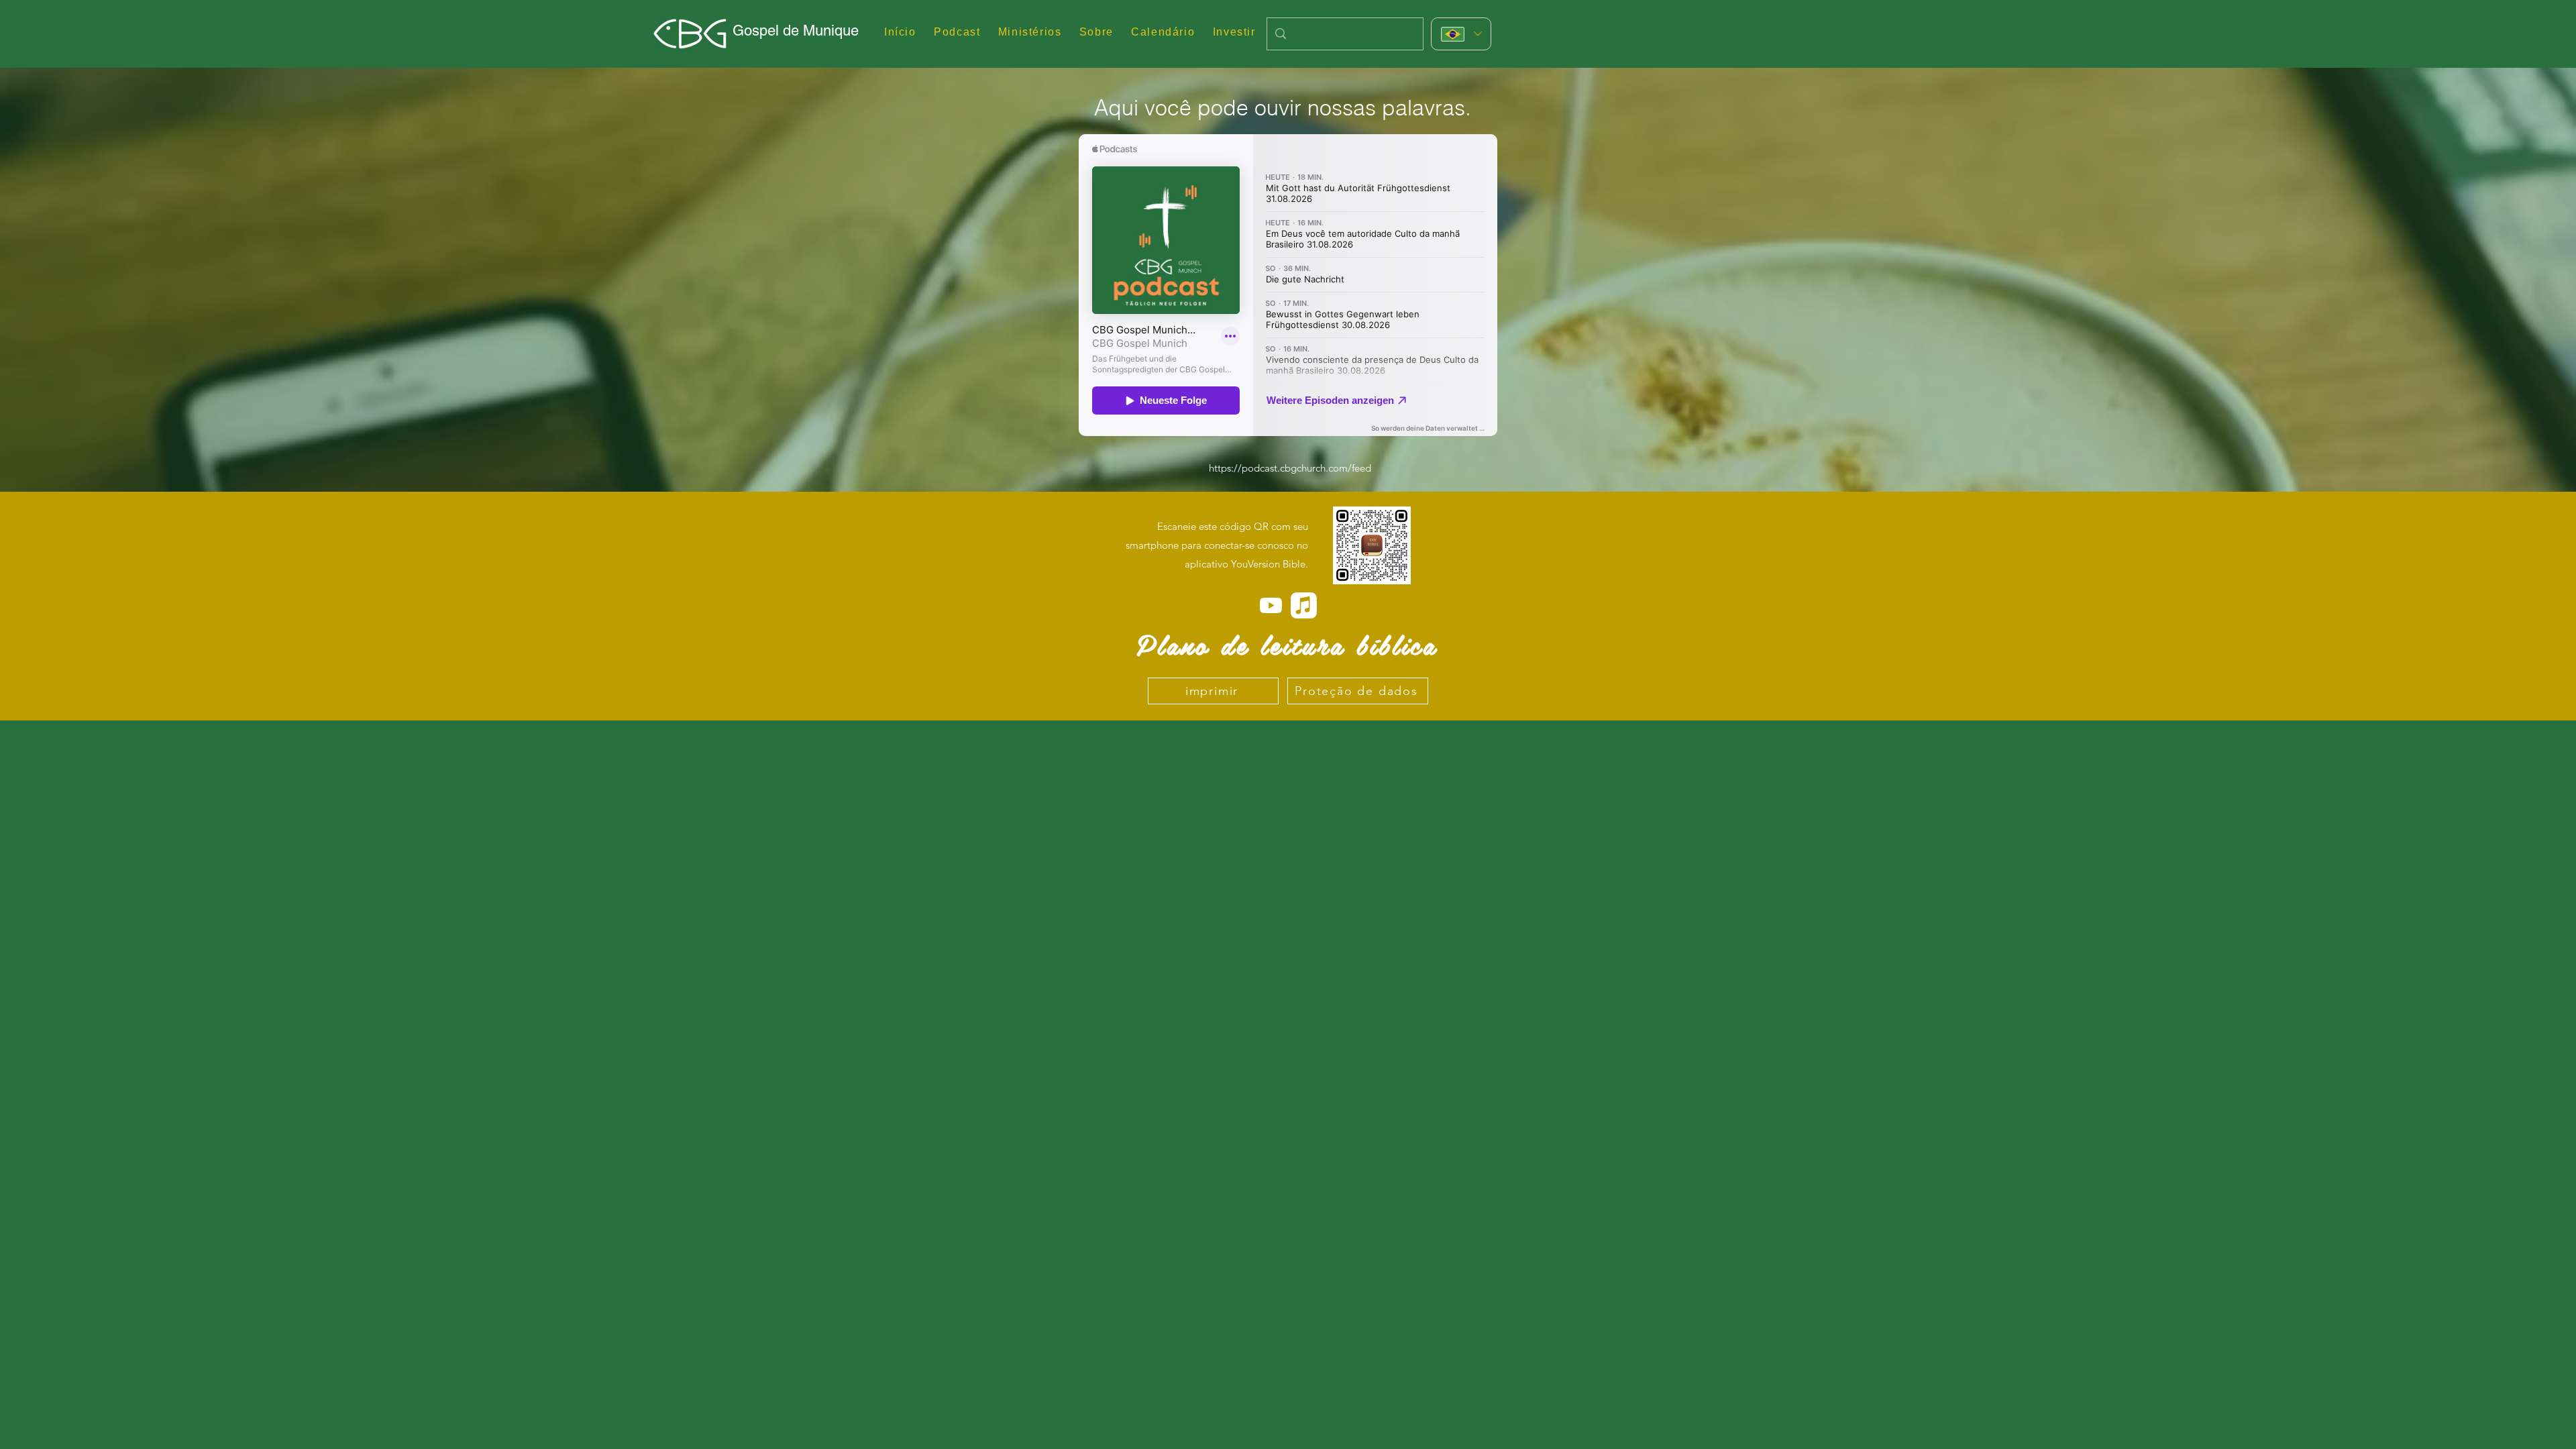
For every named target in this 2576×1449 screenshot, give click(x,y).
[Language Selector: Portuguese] (1461, 34)
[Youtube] (1271, 605)
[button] (1030, 33)
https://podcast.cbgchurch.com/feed (1290, 468)
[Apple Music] (1304, 605)
